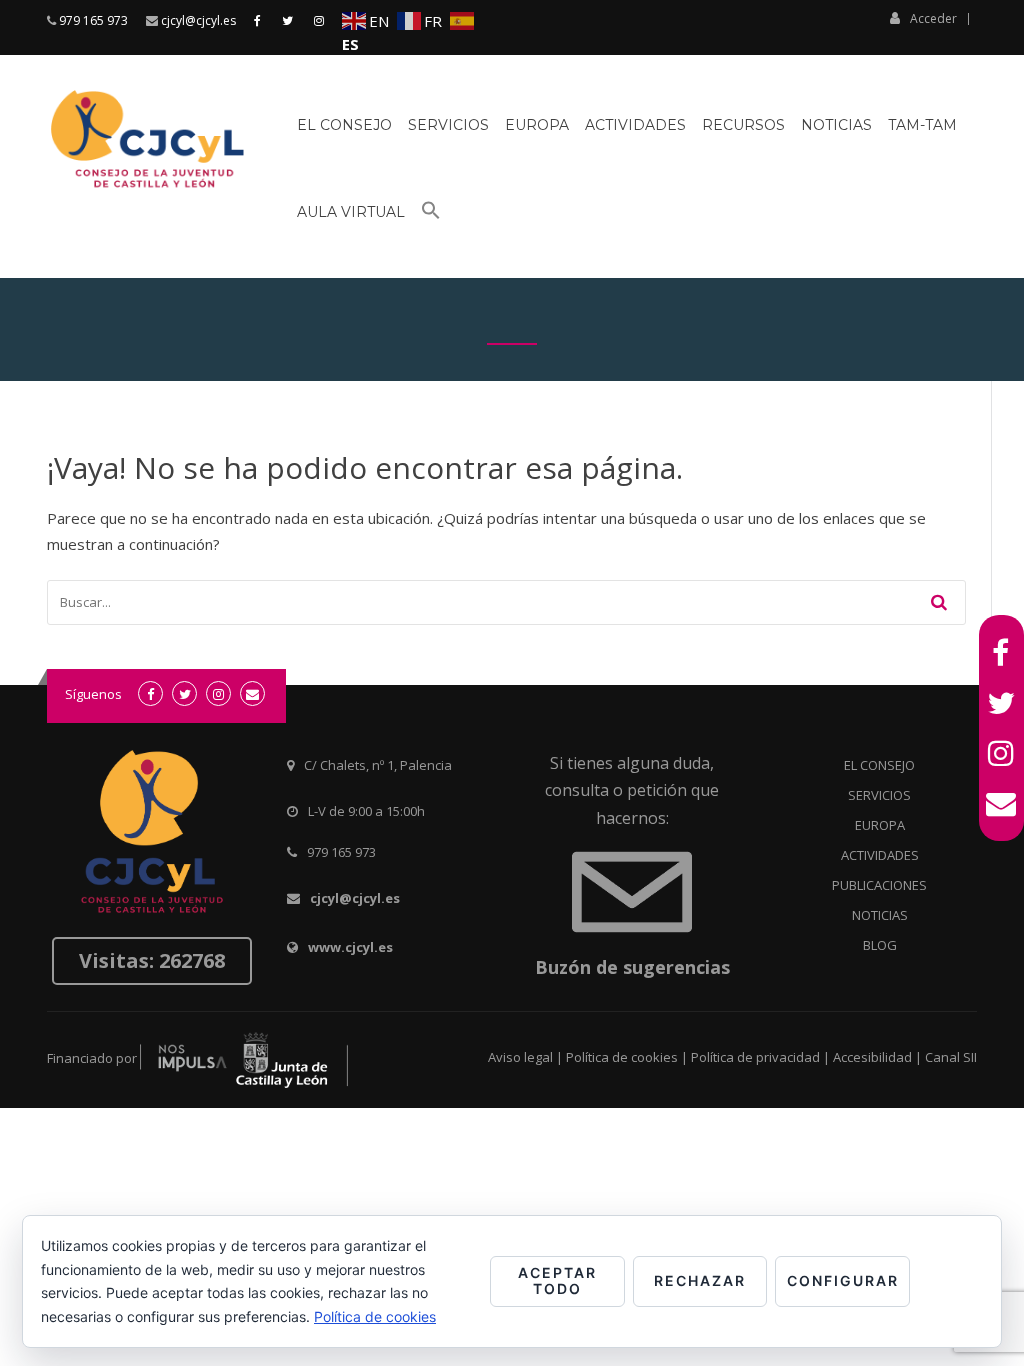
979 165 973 (93, 20)
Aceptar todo (557, 1281)
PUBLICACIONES (879, 885)
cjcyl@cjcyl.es (198, 20)
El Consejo (344, 125)
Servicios (448, 125)
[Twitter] (1001, 703)
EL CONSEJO (879, 765)
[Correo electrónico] (1001, 803)
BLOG (880, 945)
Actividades (635, 125)
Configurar (843, 1280)
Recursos (743, 125)
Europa (537, 125)
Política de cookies (622, 1057)
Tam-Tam (922, 125)
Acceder (933, 18)
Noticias (836, 125)
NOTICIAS (880, 915)
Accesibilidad (872, 1057)
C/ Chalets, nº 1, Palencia (378, 765)
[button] (431, 218)
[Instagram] (1001, 753)
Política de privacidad (755, 1057)
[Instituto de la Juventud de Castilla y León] (244, 1059)
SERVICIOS (879, 795)
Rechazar (700, 1280)
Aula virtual (351, 212)
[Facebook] (1001, 653)
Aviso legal (520, 1057)
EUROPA (880, 825)
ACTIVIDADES (880, 855)
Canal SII (951, 1057)
